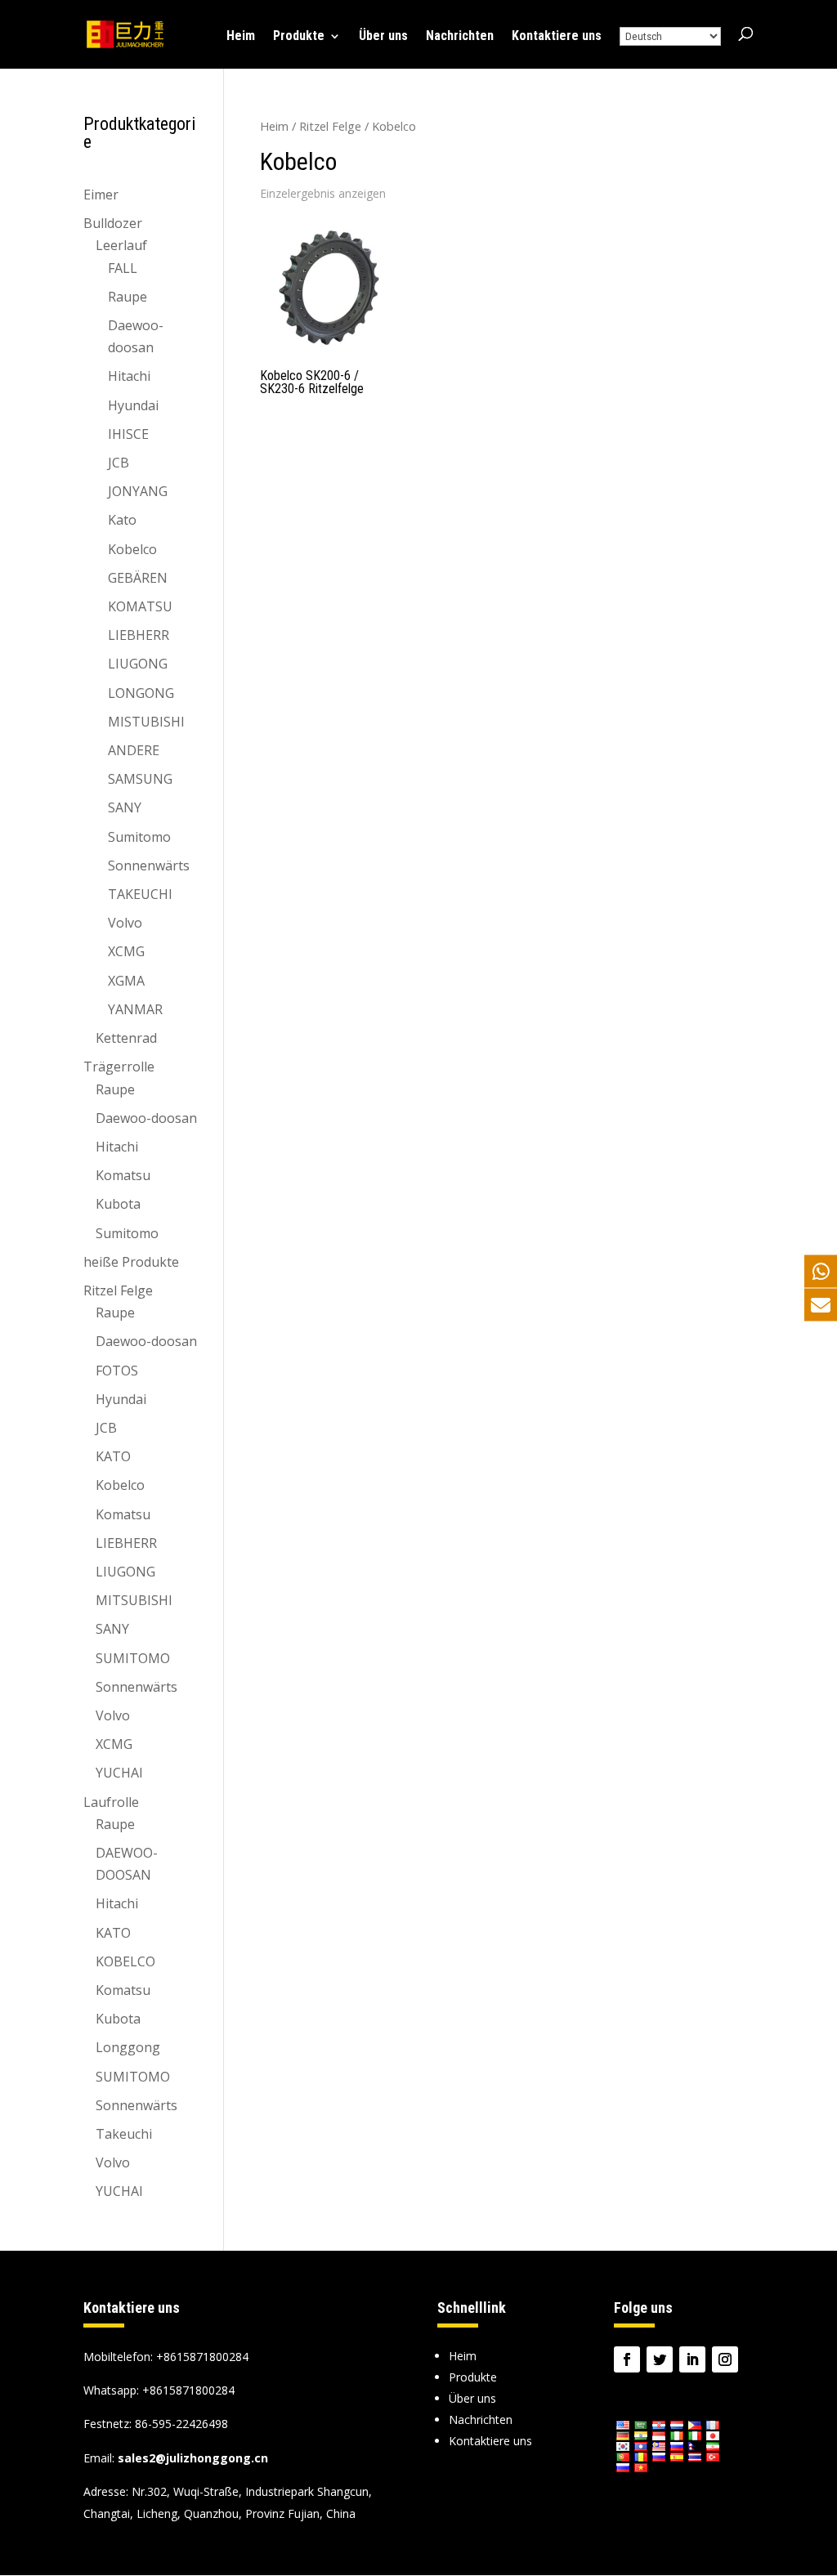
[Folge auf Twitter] (660, 2359)
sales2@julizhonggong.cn (193, 2458)
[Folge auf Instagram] (725, 2359)
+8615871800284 (188, 2390)
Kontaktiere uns (557, 37)
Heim (241, 37)
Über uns (383, 37)
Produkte (299, 37)
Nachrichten (460, 37)
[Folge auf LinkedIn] (692, 2359)
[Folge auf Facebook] (627, 2359)
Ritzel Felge (330, 126)
